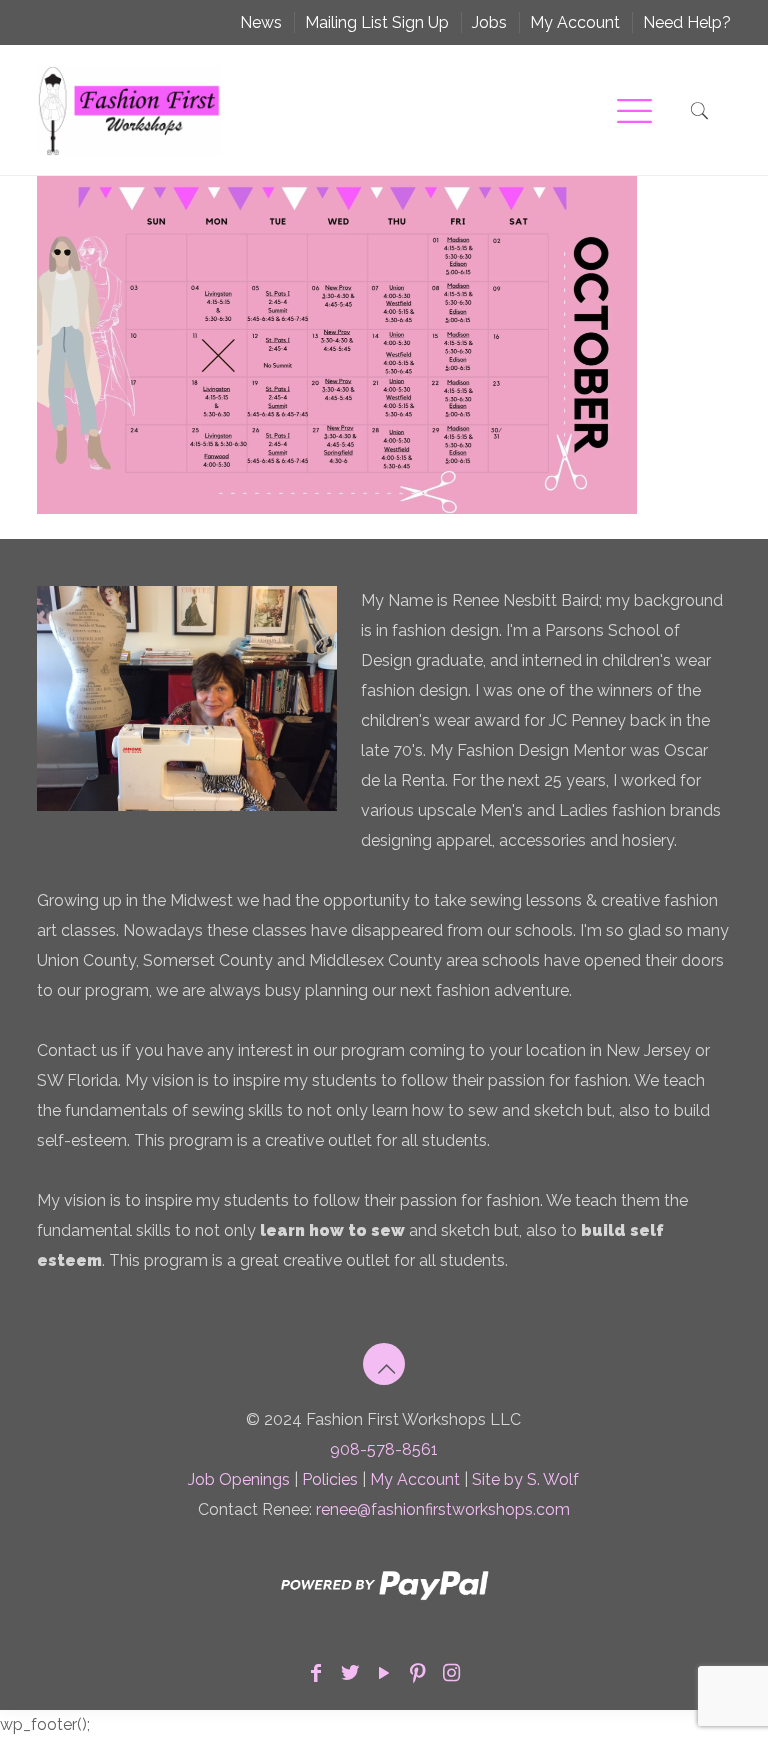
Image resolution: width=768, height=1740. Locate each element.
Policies (330, 1479)
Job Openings (239, 1479)
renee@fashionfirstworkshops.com (443, 1509)
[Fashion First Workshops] (129, 110)
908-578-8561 (384, 1449)
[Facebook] (316, 1673)
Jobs (489, 22)
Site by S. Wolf (525, 1479)
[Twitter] (350, 1673)
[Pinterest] (418, 1673)
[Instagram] (452, 1673)
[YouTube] (384, 1673)
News (261, 22)
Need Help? (687, 22)
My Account (575, 22)
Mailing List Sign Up (377, 22)
